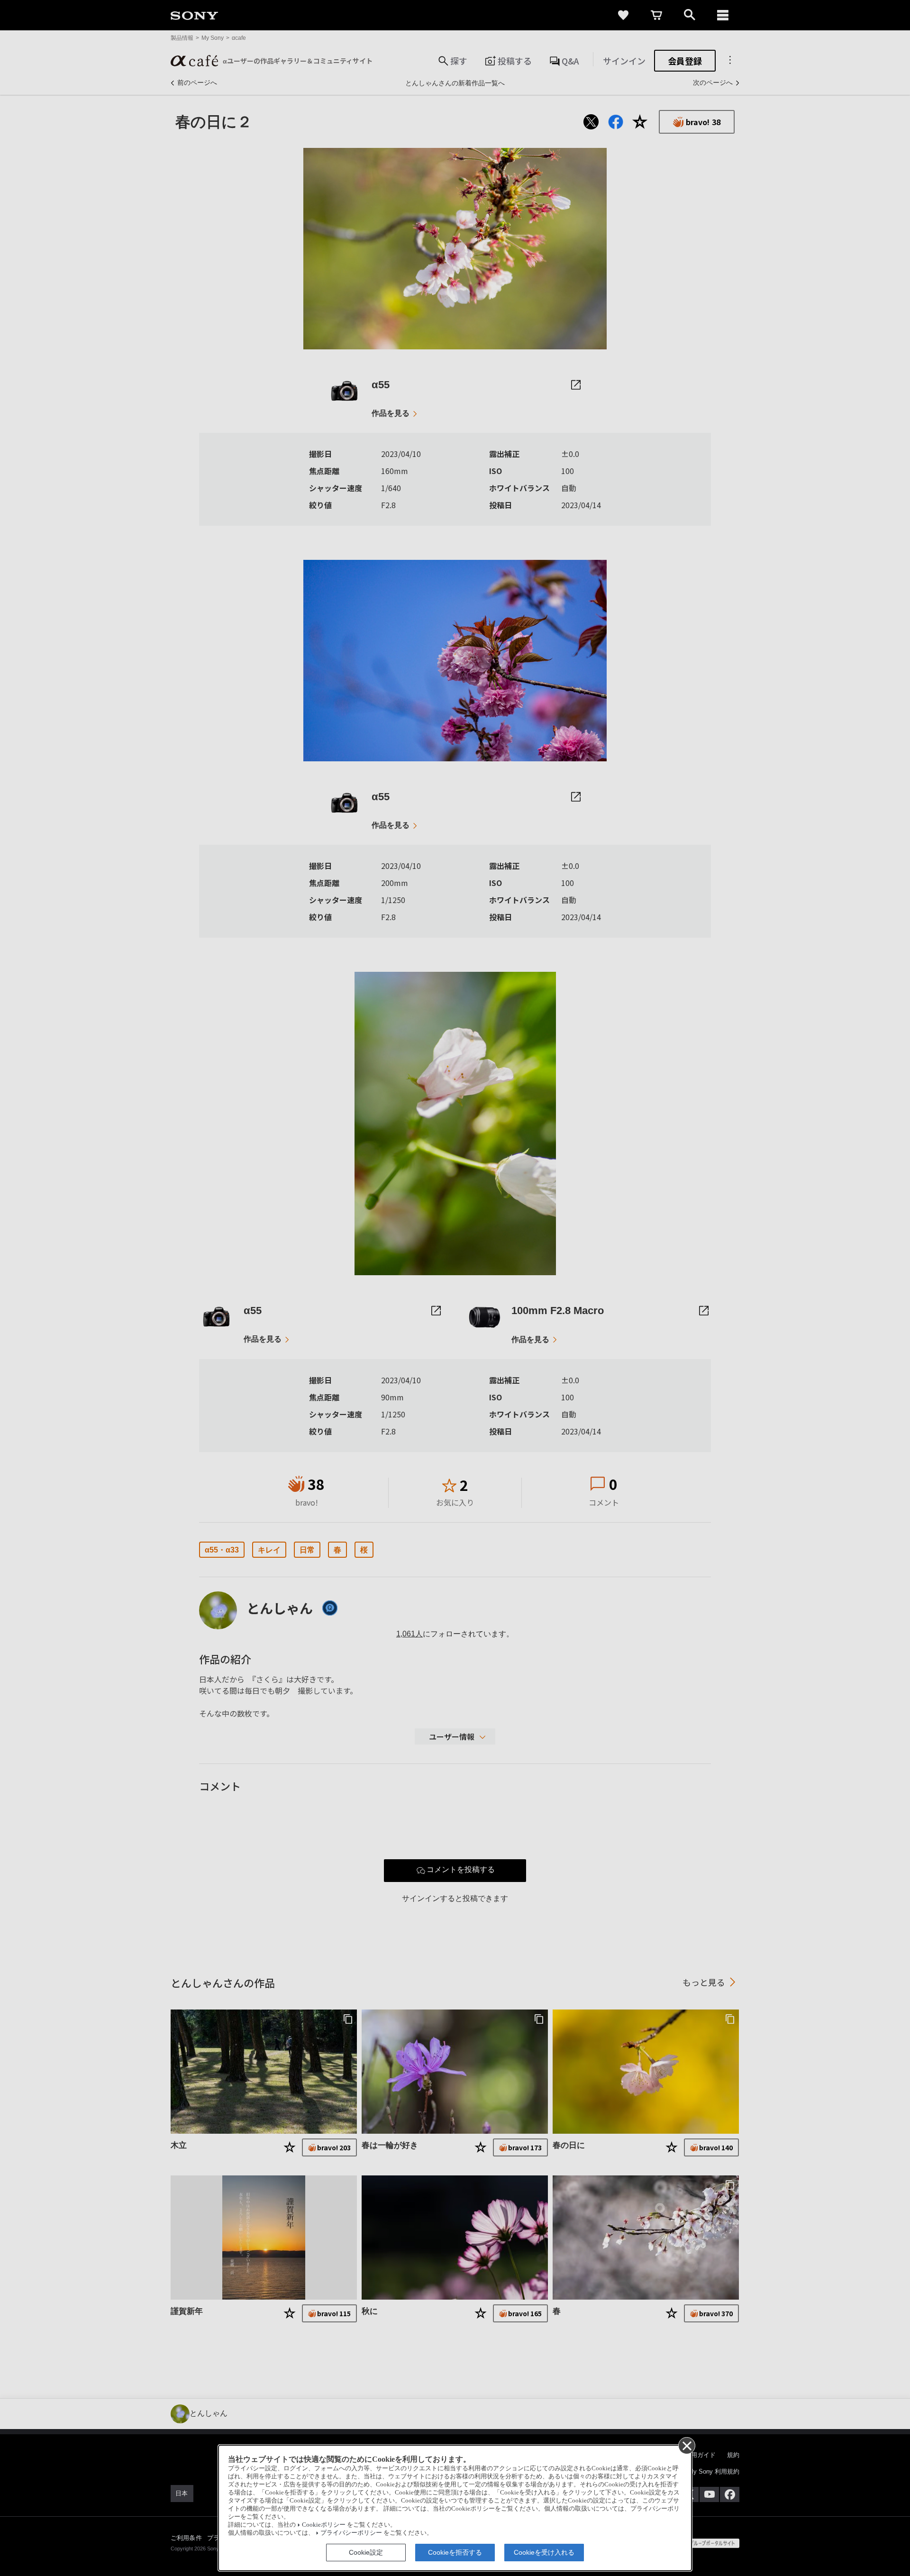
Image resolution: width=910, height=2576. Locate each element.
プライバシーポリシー (351, 2533)
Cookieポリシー (324, 2525)
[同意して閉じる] (686, 2445)
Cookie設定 (366, 2552)
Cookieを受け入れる (544, 2552)
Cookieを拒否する (455, 2552)
